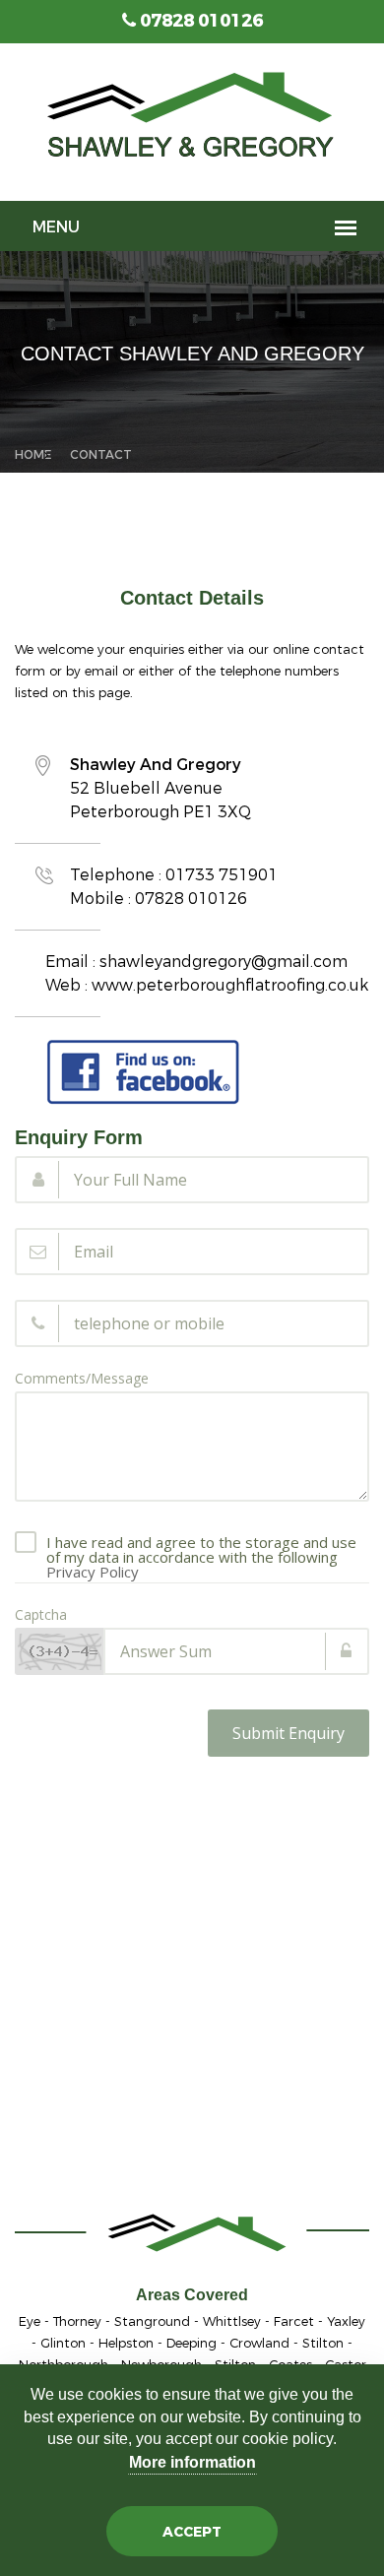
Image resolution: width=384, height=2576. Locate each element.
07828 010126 (199, 21)
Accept (192, 2532)
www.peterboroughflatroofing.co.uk (230, 985)
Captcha (41, 1615)
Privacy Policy (93, 1572)
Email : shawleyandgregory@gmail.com (196, 962)
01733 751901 (222, 875)
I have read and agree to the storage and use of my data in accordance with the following (201, 1545)
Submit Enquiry (288, 1733)
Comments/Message (82, 1379)
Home (33, 455)
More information (192, 2462)
